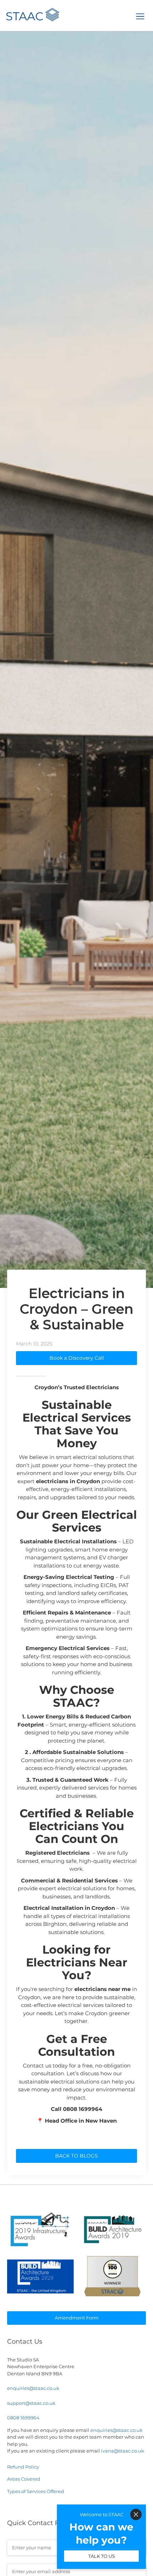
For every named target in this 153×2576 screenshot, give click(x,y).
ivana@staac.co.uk (123, 2451)
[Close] (136, 2514)
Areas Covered (24, 2479)
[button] (140, 16)
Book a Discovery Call (77, 1358)
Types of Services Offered (36, 2491)
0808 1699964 (23, 2418)
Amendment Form (77, 2318)
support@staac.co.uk (31, 2403)
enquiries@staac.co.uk (33, 2388)
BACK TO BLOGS (76, 2156)
